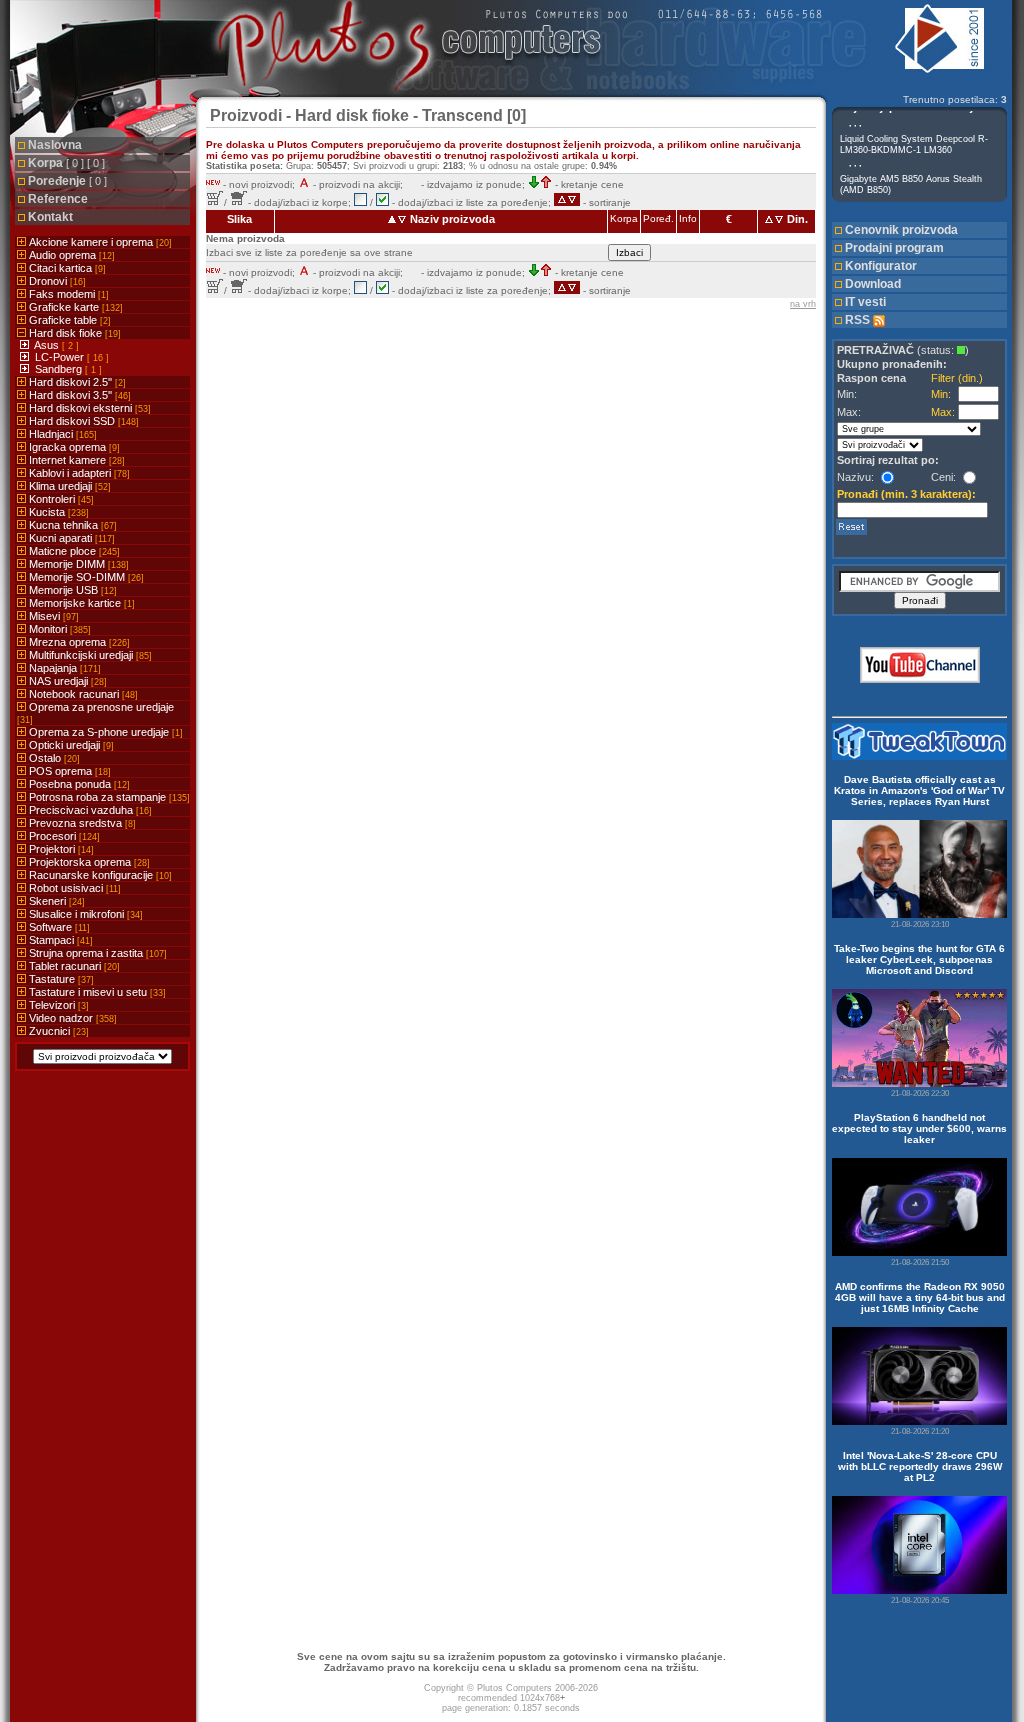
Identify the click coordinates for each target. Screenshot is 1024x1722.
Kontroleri (60, 499)
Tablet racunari (73, 966)
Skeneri (55, 901)
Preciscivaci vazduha (89, 810)
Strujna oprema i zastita (96, 953)
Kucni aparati (70, 538)
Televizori (57, 1005)
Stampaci (59, 940)
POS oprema (68, 771)
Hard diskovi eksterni (88, 408)
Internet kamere (75, 460)
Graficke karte (74, 307)
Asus (48, 345)
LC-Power (61, 357)
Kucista (57, 512)
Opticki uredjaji (70, 745)
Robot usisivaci (73, 888)
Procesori (63, 836)
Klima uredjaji (68, 486)
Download (873, 284)
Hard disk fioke (73, 333)
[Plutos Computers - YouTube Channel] (920, 679)
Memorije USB (71, 590)
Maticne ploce (73, 551)
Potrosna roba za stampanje (108, 797)
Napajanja (63, 668)
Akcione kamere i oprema (99, 242)
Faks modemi (67, 294)
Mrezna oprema (78, 642)
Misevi (52, 616)
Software (58, 927)
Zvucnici (57, 1031)
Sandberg (60, 369)
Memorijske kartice (80, 603)
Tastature (60, 979)
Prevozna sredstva (81, 823)
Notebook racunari (82, 694)
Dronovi (56, 281)
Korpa (66, 163)
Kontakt (50, 217)
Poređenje (67, 181)
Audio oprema (70, 255)
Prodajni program (894, 248)
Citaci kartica (66, 268)
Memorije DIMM (77, 564)
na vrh (803, 304)
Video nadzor (71, 1018)
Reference (58, 199)
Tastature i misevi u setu (96, 992)
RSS (859, 320)
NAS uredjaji (66, 681)
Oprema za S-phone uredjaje (104, 732)
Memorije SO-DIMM (85, 577)
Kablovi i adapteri (78, 473)
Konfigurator (881, 266)
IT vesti (865, 302)
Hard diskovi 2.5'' (76, 382)
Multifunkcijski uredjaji (89, 655)
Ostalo (53, 758)
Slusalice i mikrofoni (84, 914)
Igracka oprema (73, 447)
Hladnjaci (61, 434)
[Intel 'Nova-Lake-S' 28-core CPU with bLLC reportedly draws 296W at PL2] (919, 1545)
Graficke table (68, 320)
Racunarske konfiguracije (99, 875)
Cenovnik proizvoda (901, 230)
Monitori (58, 629)
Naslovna (55, 145)
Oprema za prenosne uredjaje (95, 713)
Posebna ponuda (78, 784)
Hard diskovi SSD (82, 421)
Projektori (60, 849)
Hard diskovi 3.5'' (78, 395)
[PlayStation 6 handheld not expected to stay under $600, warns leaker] (919, 1207)
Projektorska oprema (88, 862)
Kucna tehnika (71, 525)
